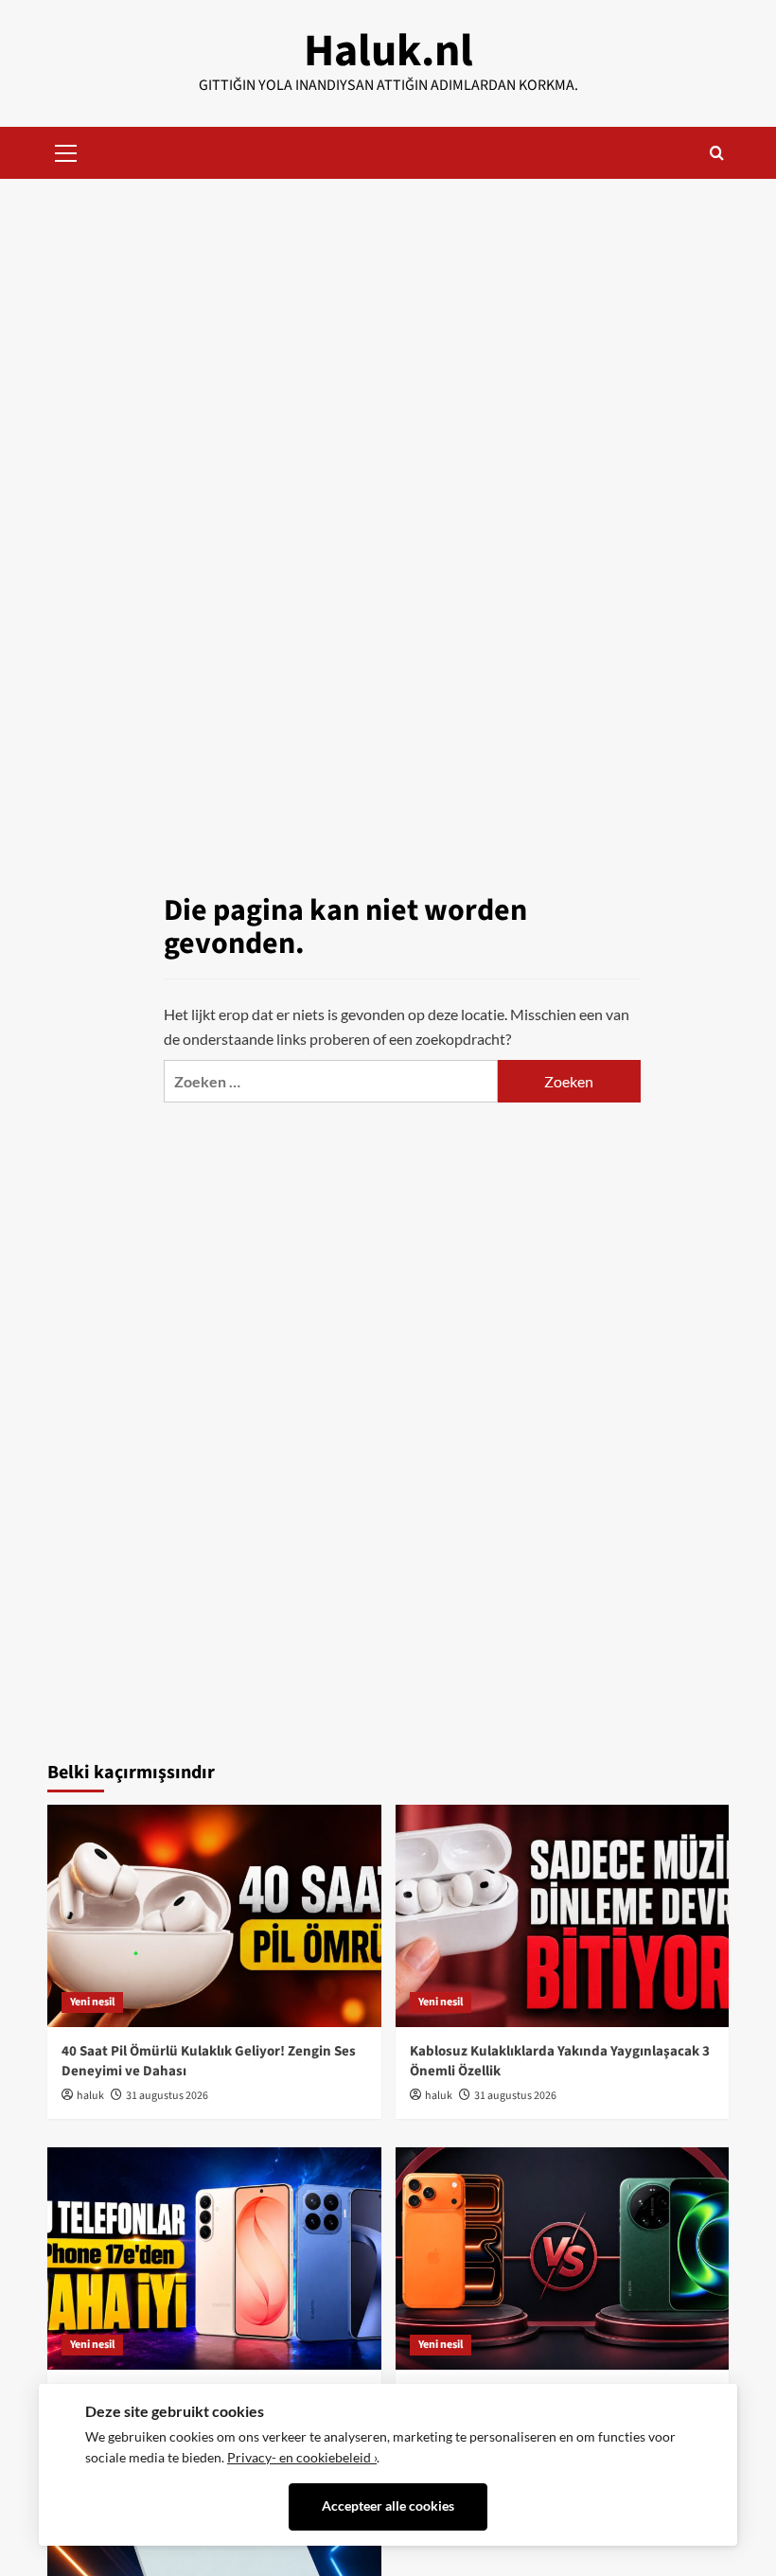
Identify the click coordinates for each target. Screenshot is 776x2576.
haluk (90, 2096)
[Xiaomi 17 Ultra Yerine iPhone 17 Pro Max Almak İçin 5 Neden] (563, 2258)
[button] (66, 150)
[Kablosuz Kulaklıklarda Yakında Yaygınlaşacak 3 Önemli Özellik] (563, 1916)
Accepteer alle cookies (388, 2506)
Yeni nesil (92, 2002)
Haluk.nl (388, 51)
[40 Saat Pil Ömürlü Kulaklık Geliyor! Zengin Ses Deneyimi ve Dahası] (214, 1916)
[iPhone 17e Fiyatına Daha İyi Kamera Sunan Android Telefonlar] (214, 2258)
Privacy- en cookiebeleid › (302, 2458)
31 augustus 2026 (167, 2096)
